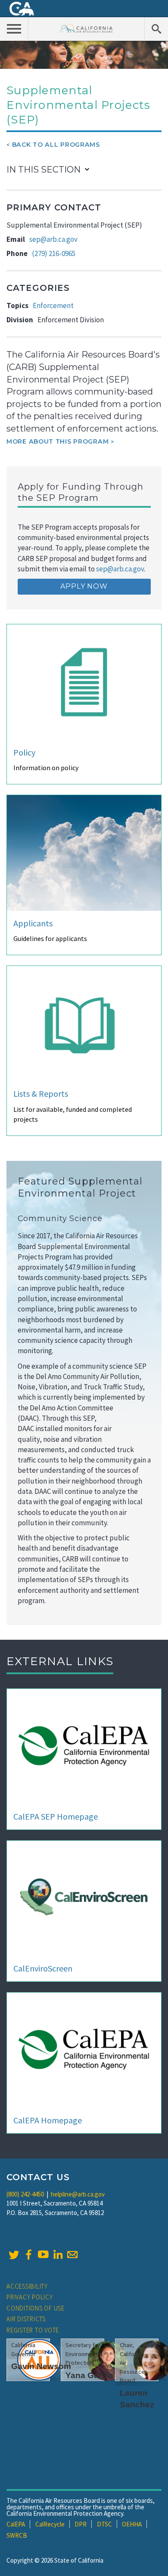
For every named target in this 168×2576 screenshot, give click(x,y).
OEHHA (132, 2524)
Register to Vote (33, 2330)
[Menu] (14, 28)
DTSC (104, 2524)
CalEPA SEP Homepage (56, 1816)
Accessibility (27, 2286)
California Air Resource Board (86, 28)
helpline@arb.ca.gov (78, 2194)
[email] (72, 2255)
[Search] (156, 28)
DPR (81, 2524)
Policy (24, 752)
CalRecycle (50, 2524)
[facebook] (28, 2255)
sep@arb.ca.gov (53, 239)
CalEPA (16, 2524)
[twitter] (14, 2255)
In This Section (44, 170)
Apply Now (84, 586)
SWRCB (17, 2535)
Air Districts (26, 2319)
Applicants (33, 923)
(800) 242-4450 (25, 2194)
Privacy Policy (30, 2297)
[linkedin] (58, 2255)
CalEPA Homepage (48, 2120)
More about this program (58, 441)
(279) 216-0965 (54, 253)
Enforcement (53, 305)
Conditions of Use (36, 2308)
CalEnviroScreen (43, 1968)
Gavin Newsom (41, 2366)
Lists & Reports (41, 1094)
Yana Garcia (89, 2375)
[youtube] (43, 2255)
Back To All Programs (56, 145)
